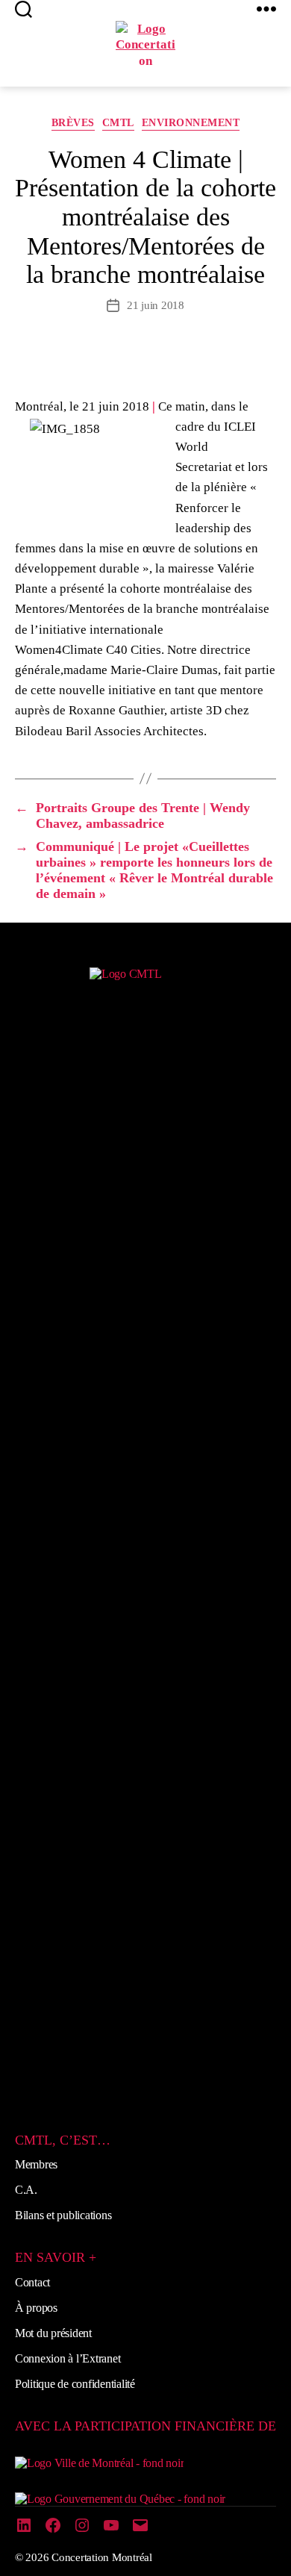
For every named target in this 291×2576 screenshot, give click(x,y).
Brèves (73, 123)
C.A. (26, 2190)
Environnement (191, 123)
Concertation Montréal (102, 2557)
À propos (36, 2308)
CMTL (118, 123)
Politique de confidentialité (75, 2384)
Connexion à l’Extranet (68, 2358)
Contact (32, 2282)
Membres (36, 2164)
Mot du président (53, 2333)
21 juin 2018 (156, 305)
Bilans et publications (63, 2215)
